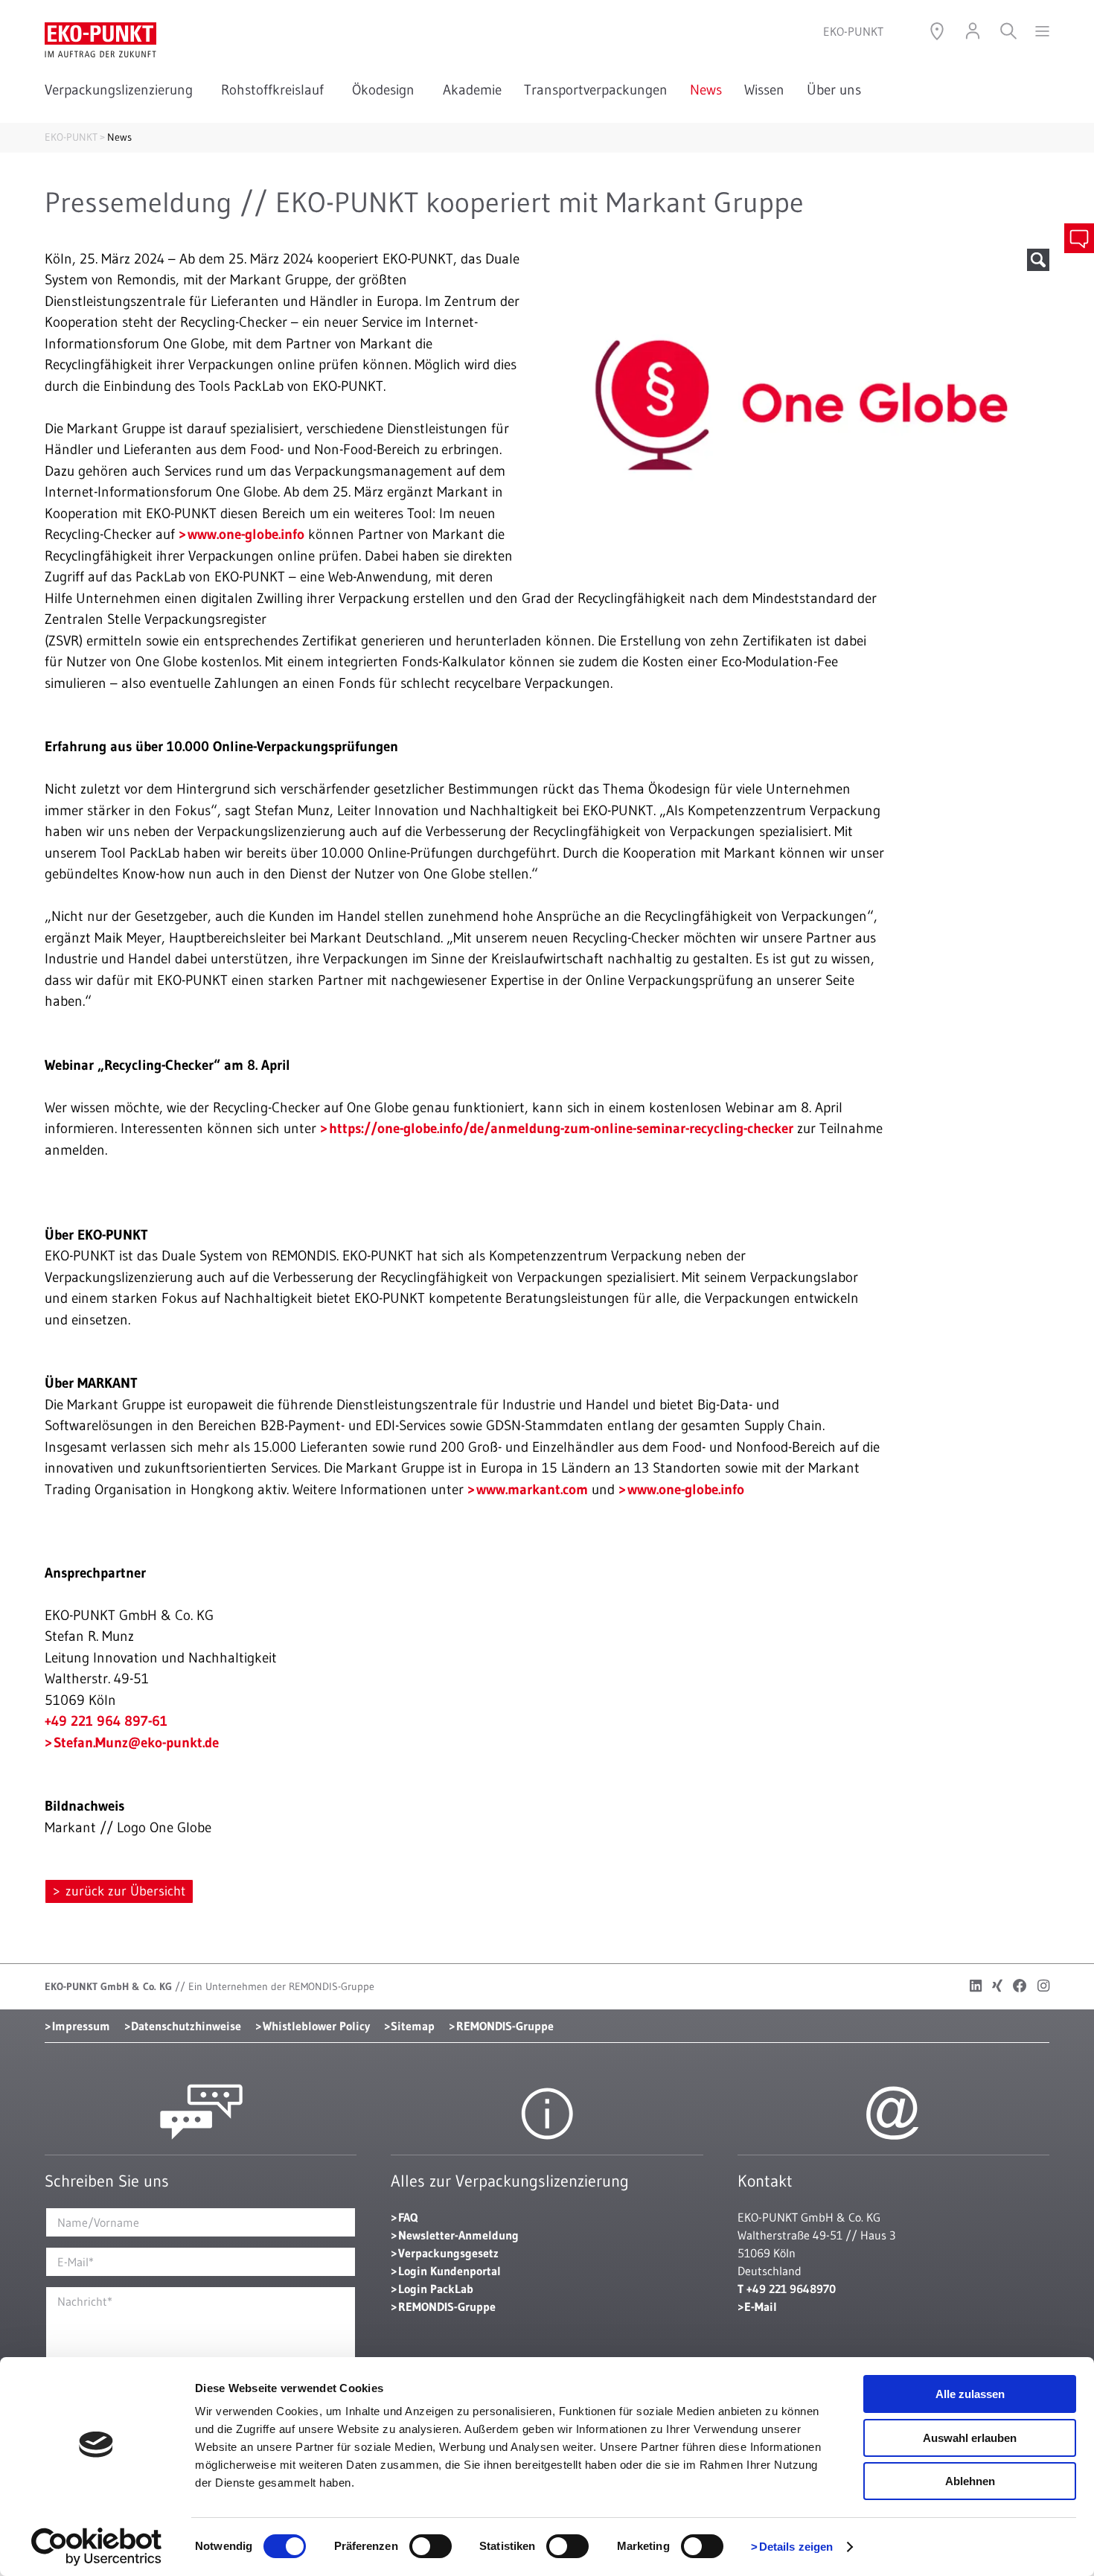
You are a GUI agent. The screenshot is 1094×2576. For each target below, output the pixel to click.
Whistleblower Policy (316, 2026)
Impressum (81, 2026)
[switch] (431, 2546)
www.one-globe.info (246, 534)
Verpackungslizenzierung (122, 90)
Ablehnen (970, 2481)
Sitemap (413, 2026)
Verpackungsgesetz (448, 2253)
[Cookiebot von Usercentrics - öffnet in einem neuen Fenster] (96, 2547)
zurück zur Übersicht (124, 1891)
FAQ (408, 2217)
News (706, 90)
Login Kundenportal (450, 2271)
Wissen (764, 90)
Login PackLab (436, 2289)
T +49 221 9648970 (787, 2289)
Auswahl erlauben (970, 2438)
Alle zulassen (970, 2394)
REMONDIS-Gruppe (505, 2026)
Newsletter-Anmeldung (458, 2235)
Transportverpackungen (596, 90)
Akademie (472, 90)
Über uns (837, 90)
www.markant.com (532, 1489)
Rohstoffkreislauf (275, 90)
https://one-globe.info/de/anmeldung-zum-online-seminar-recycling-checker (561, 1128)
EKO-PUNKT (71, 137)
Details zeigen (796, 2547)
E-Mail (761, 2306)
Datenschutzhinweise (186, 2026)
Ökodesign (386, 90)
